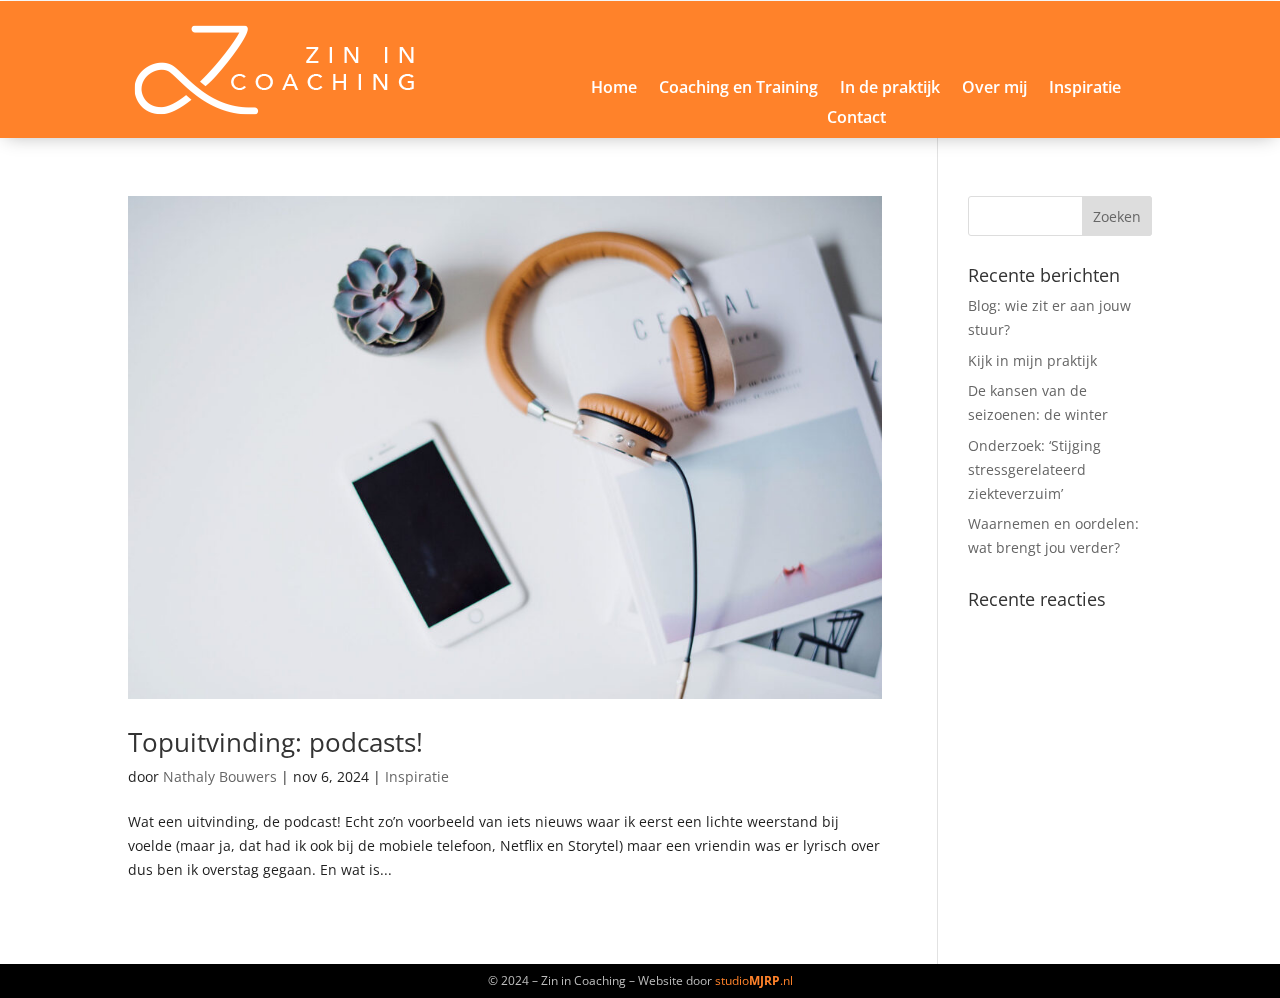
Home (614, 89)
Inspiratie (1085, 89)
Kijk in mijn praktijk (1032, 360)
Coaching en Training (738, 89)
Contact (856, 119)
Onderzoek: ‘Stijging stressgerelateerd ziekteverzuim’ (1034, 469)
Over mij (994, 89)
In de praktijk (890, 89)
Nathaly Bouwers (220, 776)
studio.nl (754, 980)
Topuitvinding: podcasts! (275, 742)
